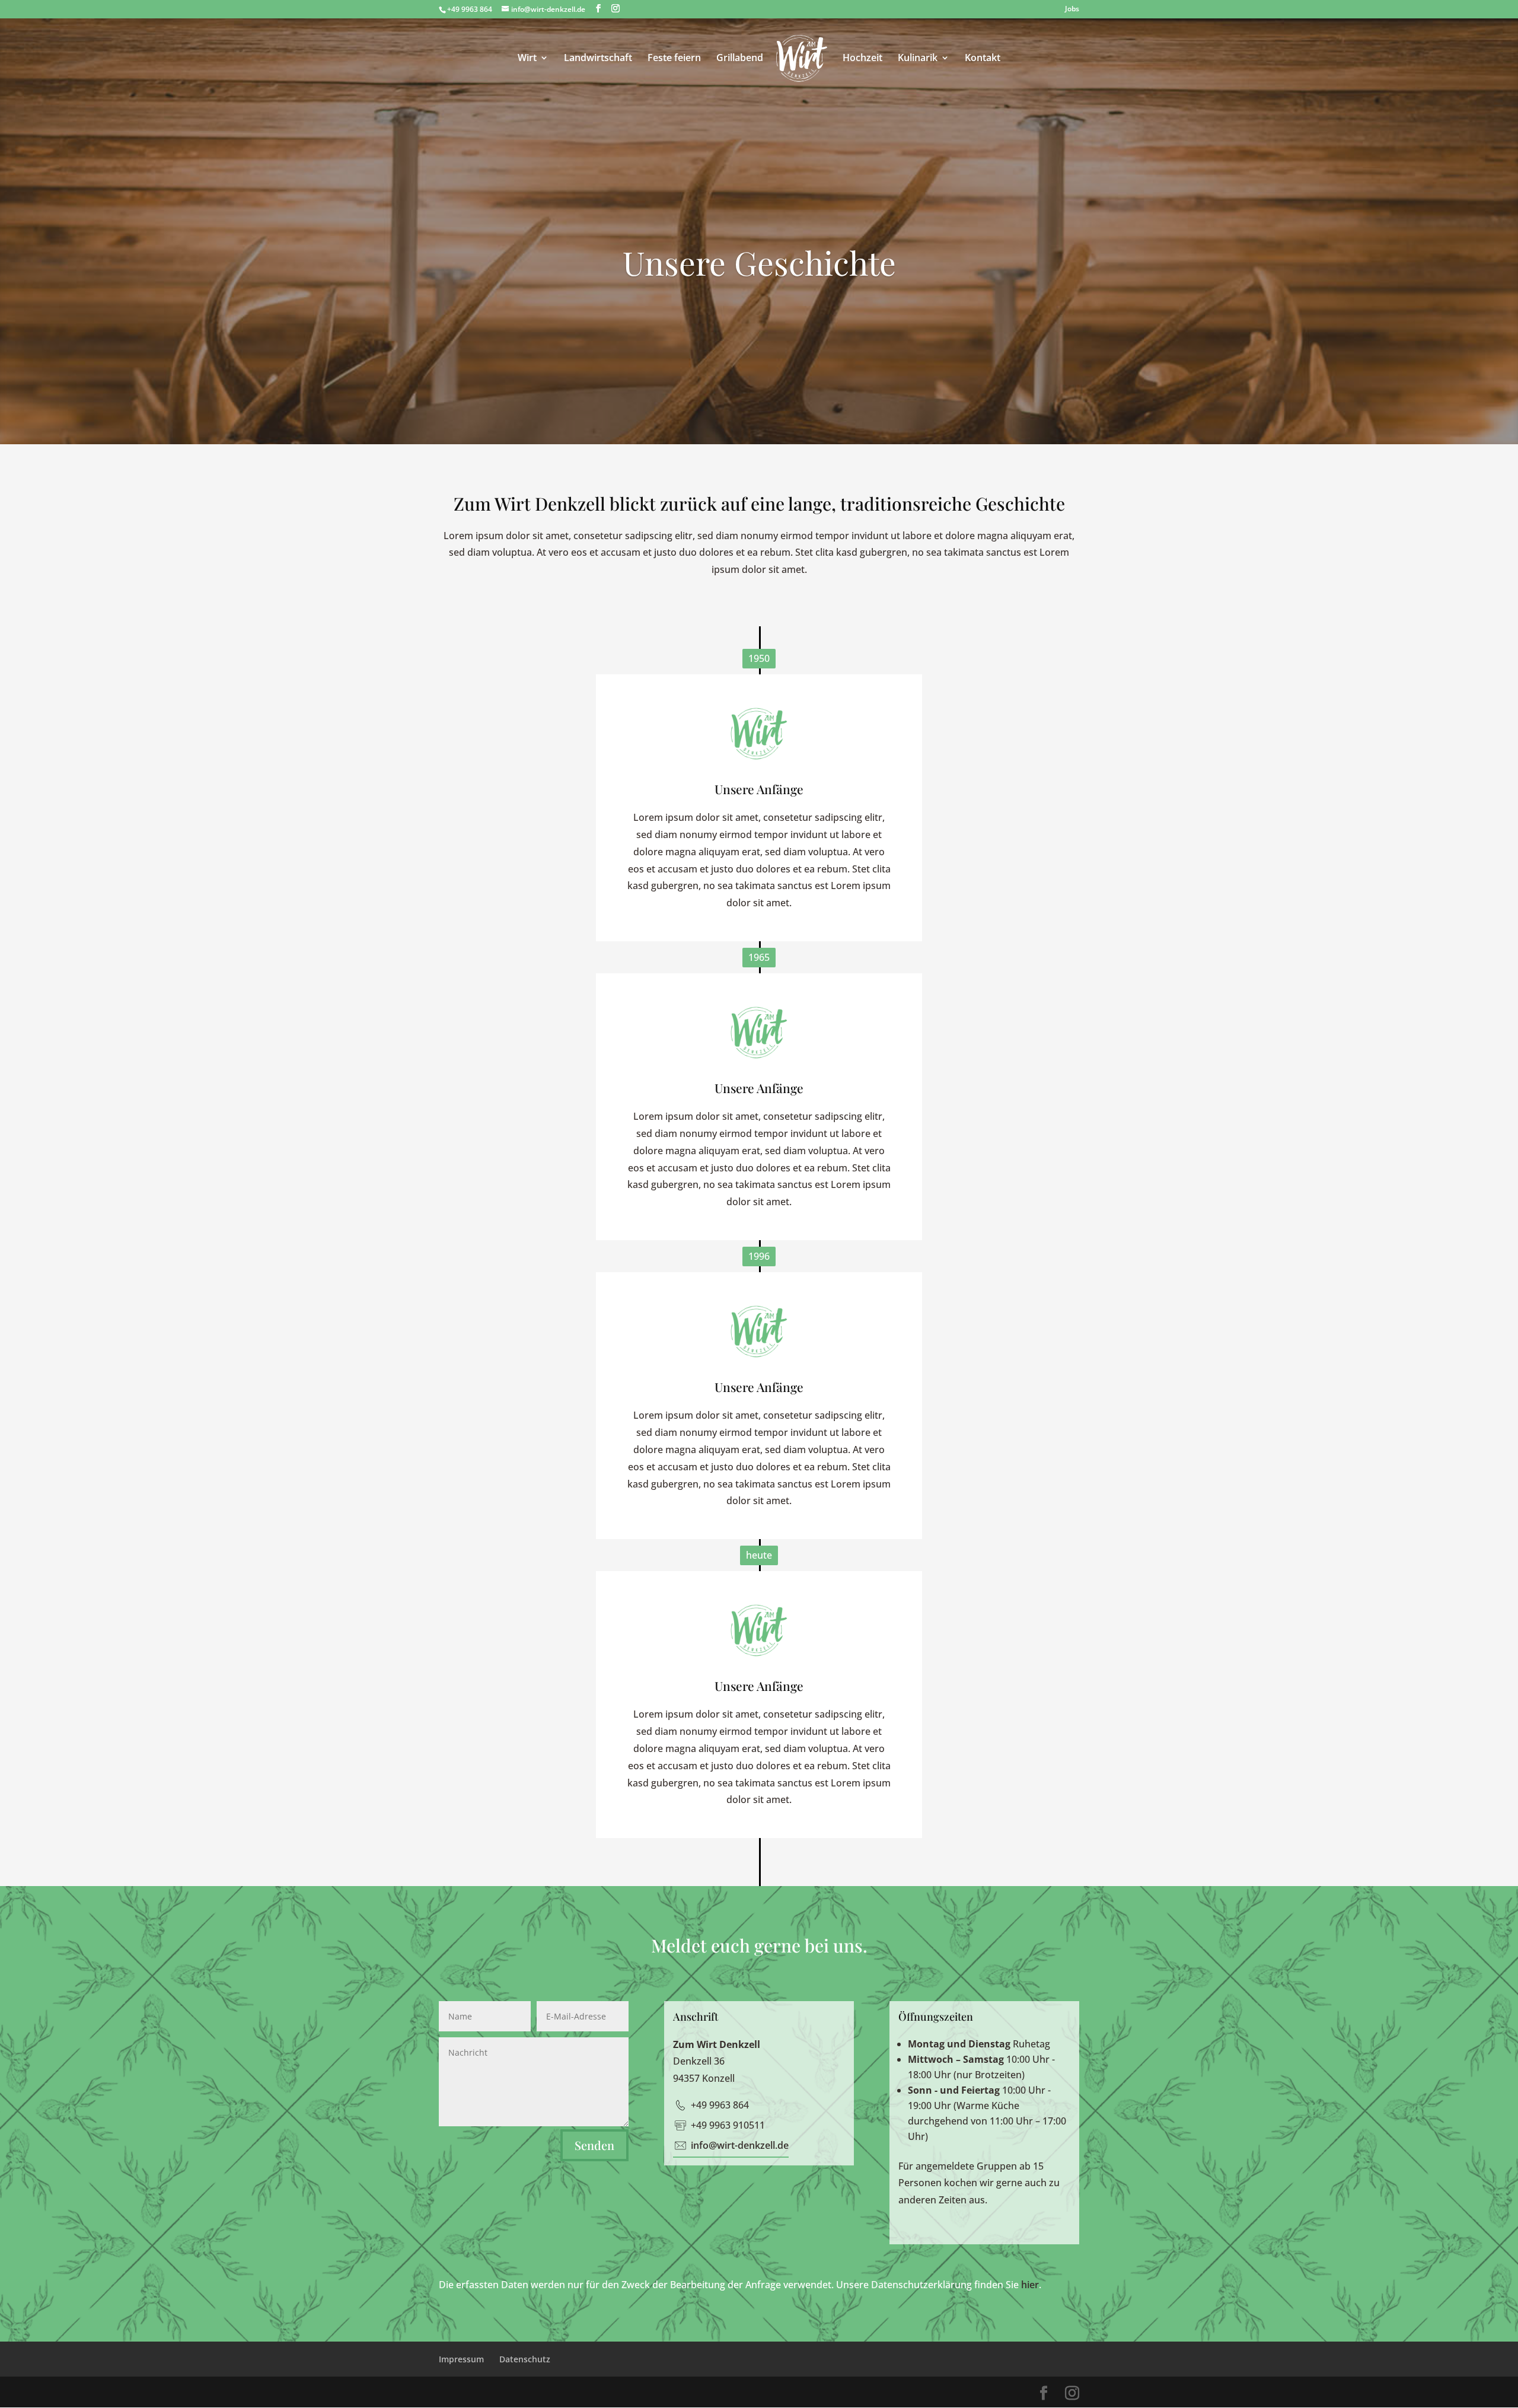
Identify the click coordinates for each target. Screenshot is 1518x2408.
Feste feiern (674, 59)
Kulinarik (918, 59)
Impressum (461, 2359)
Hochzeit (862, 59)
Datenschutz (525, 2359)
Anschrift (696, 2017)
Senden (594, 2145)
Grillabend (740, 59)
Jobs (1072, 9)
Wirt (527, 59)
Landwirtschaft (598, 59)
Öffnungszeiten (936, 2017)
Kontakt (983, 59)
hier (1030, 2285)
